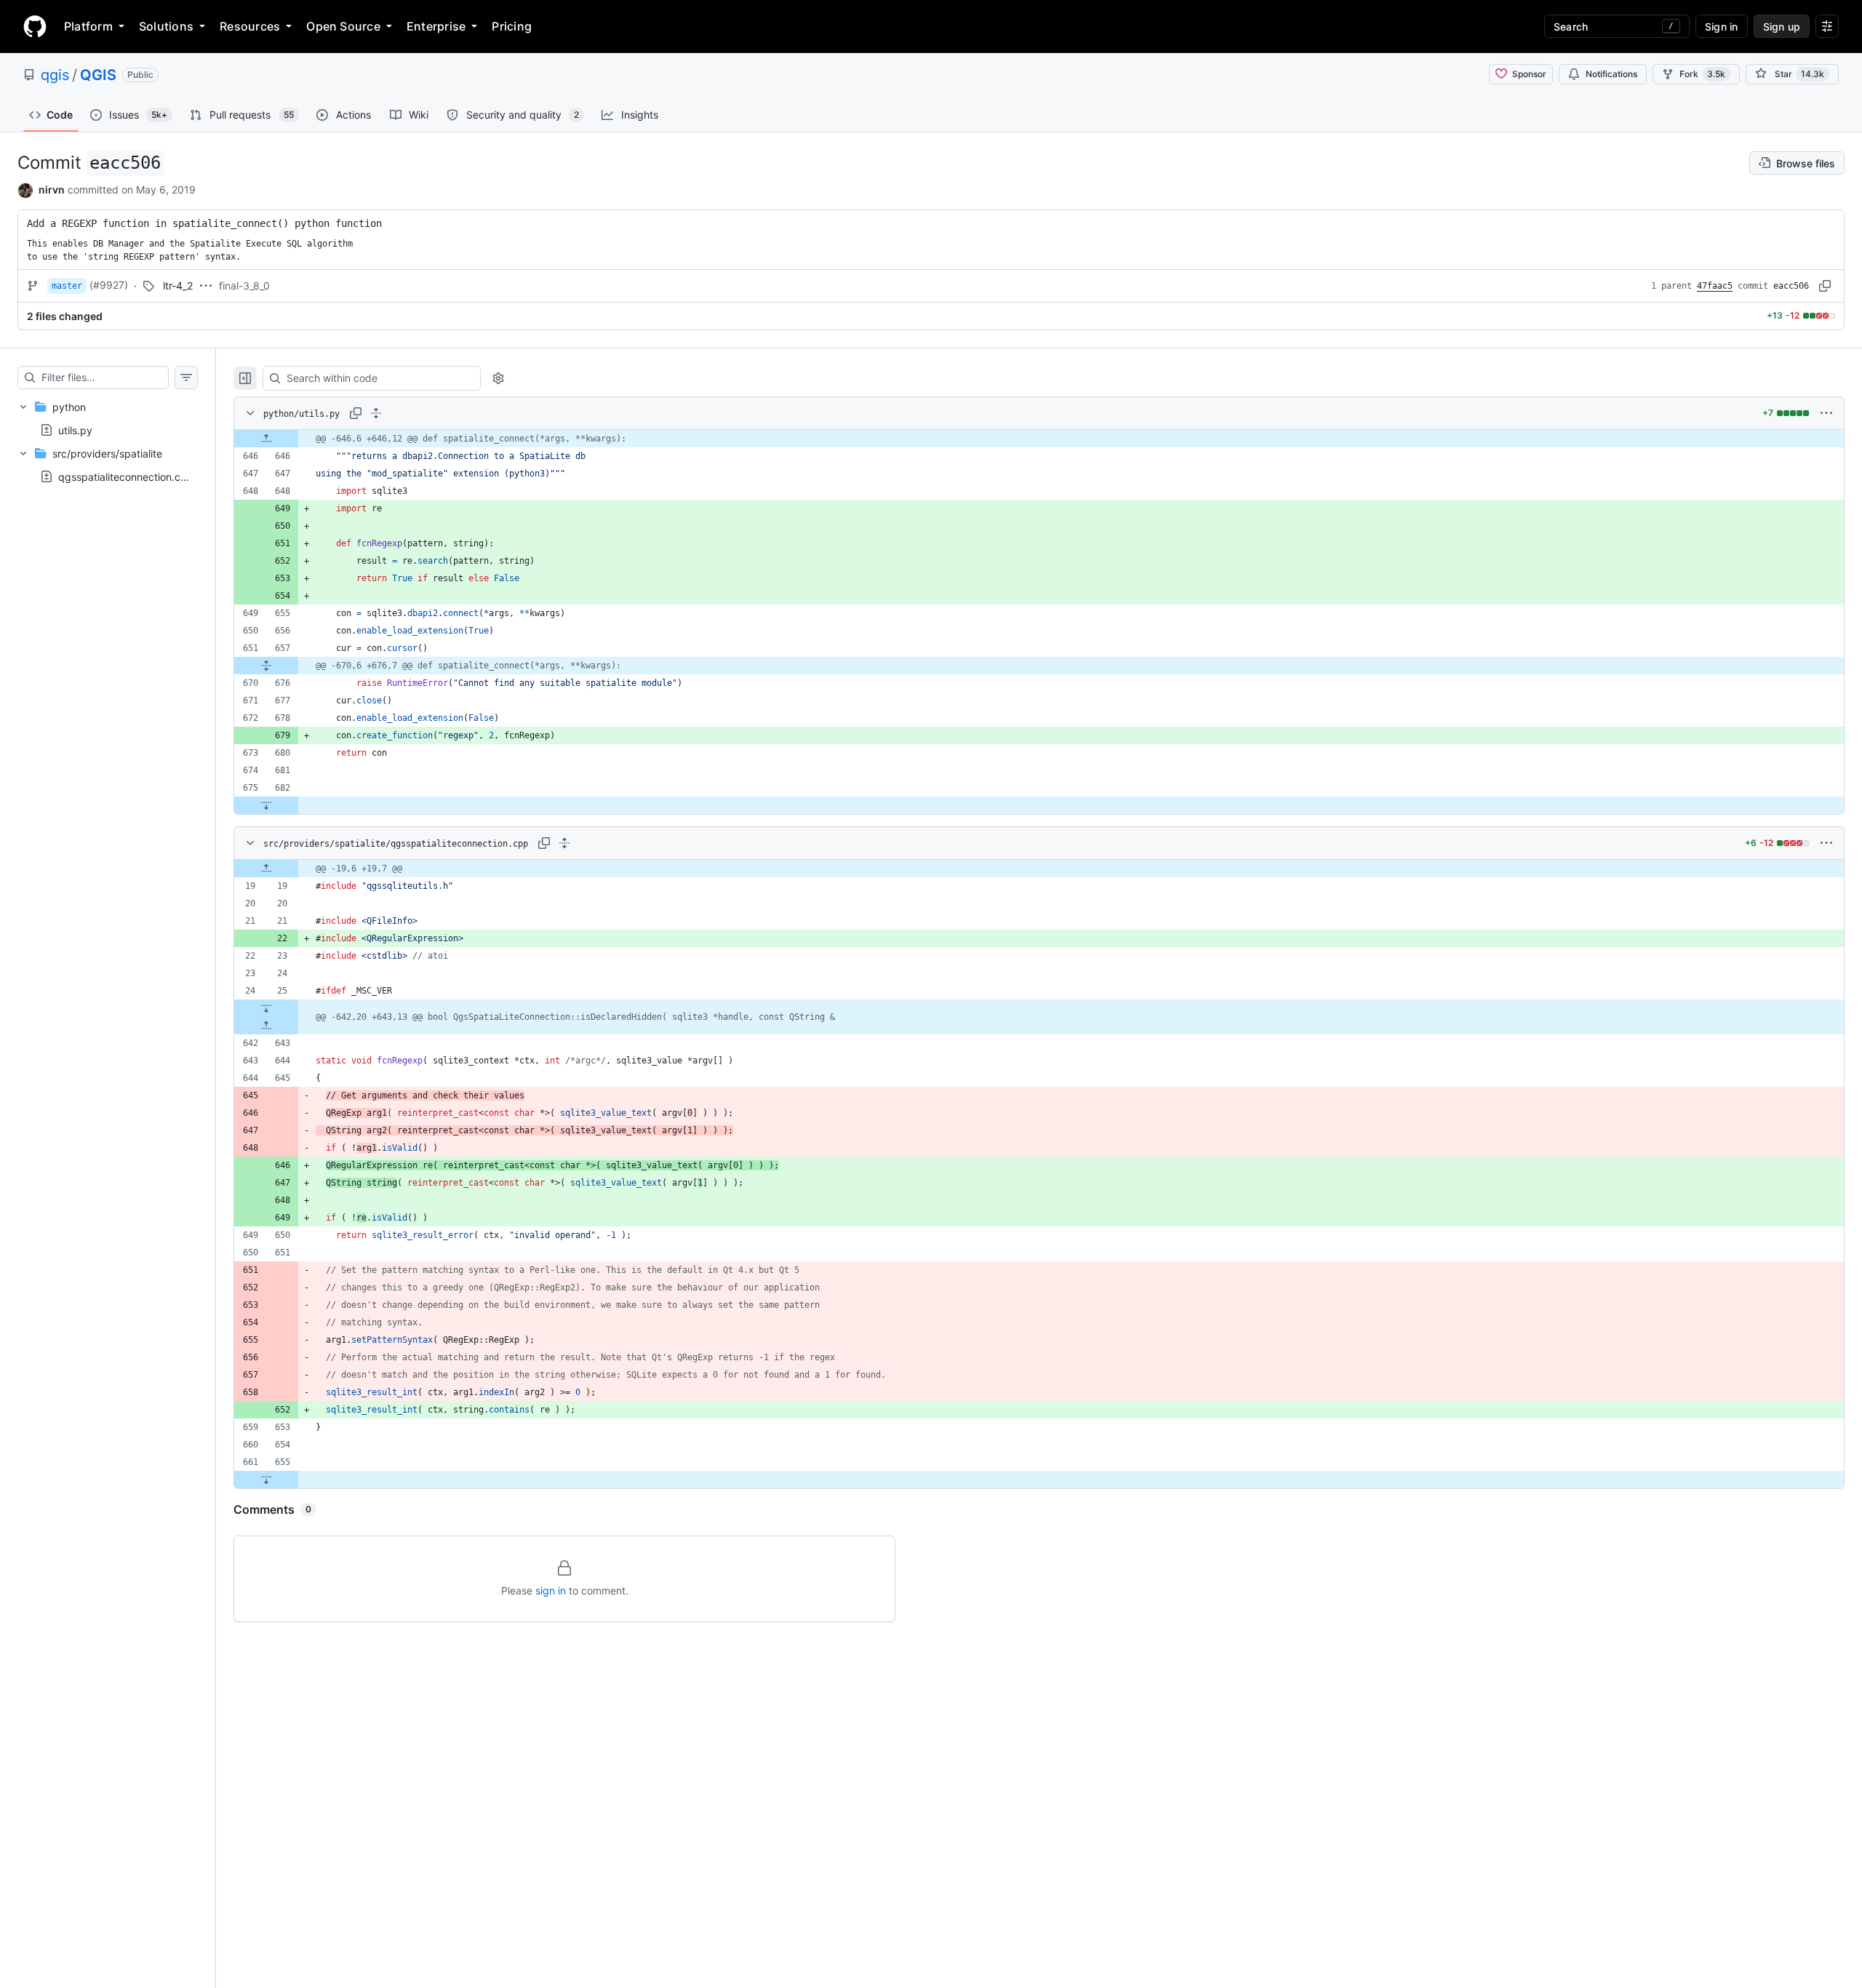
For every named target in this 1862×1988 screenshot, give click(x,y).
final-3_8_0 (244, 286)
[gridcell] (1039, 439)
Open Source (343, 26)
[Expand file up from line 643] (266, 1026)
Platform (88, 26)
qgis (55, 75)
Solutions (166, 26)
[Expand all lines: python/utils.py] (376, 413)
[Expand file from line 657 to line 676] (266, 666)
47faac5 (1715, 286)
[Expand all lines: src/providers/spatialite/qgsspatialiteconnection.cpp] (564, 843)
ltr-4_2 (178, 286)
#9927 (109, 285)
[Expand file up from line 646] (266, 439)
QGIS (98, 75)
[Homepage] (35, 26)
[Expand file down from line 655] (266, 1480)
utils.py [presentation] (75, 430)
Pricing (512, 26)
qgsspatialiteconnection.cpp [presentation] (126, 477)
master (67, 286)
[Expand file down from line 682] (266, 805)
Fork (1702, 74)
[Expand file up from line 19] (266, 869)
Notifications (1611, 74)
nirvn (52, 189)
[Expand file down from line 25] (266, 1008)
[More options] (1826, 413)
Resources (250, 26)
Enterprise (436, 26)
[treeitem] (108, 418)
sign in (551, 1590)
